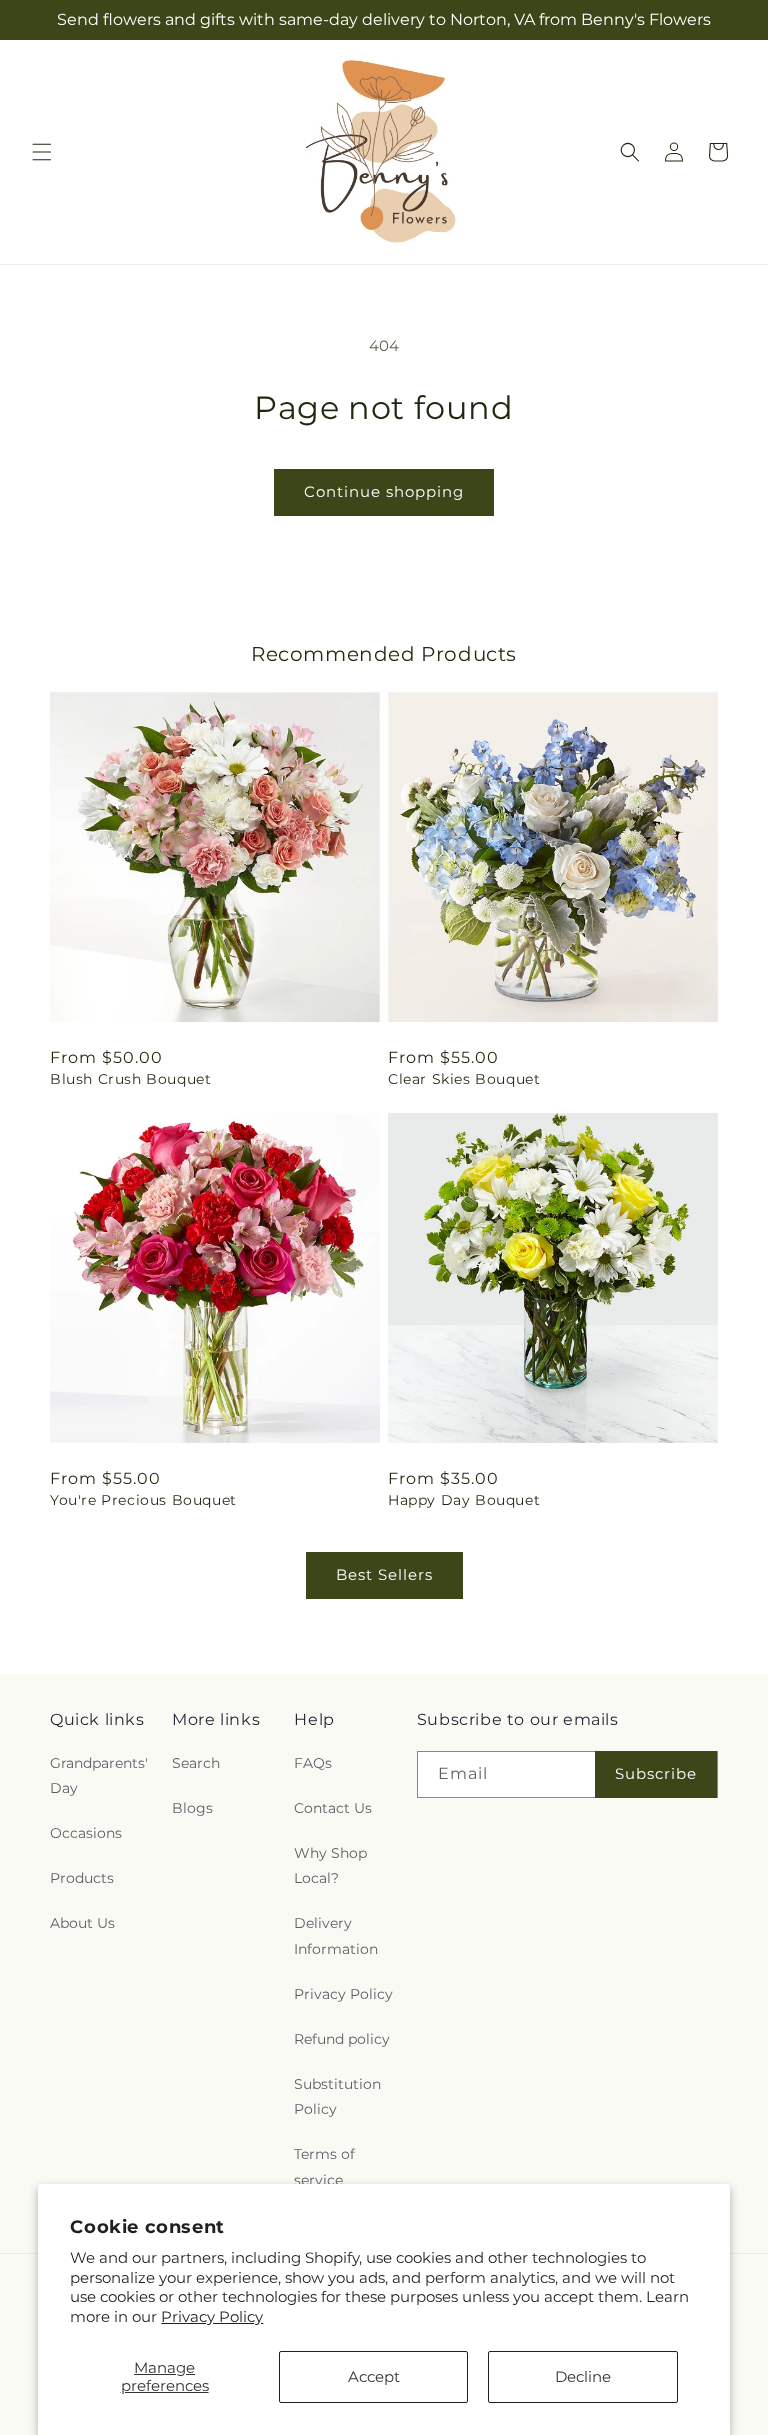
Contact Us (333, 1808)
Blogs (192, 1808)
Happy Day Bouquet (464, 1500)
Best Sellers (384, 1574)
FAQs (313, 1763)
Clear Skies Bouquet (464, 1079)
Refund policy (342, 2039)
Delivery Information (336, 1935)
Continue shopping (384, 491)
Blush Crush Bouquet (130, 1079)
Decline (583, 2376)
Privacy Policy (212, 2316)
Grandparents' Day (99, 1775)
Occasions (86, 1833)
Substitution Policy (337, 2096)
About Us (82, 1923)
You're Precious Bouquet (143, 1500)
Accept (374, 2376)
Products (82, 1878)
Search (196, 1763)
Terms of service (324, 2166)
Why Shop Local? (330, 1865)
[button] (42, 152)
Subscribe (656, 1773)
